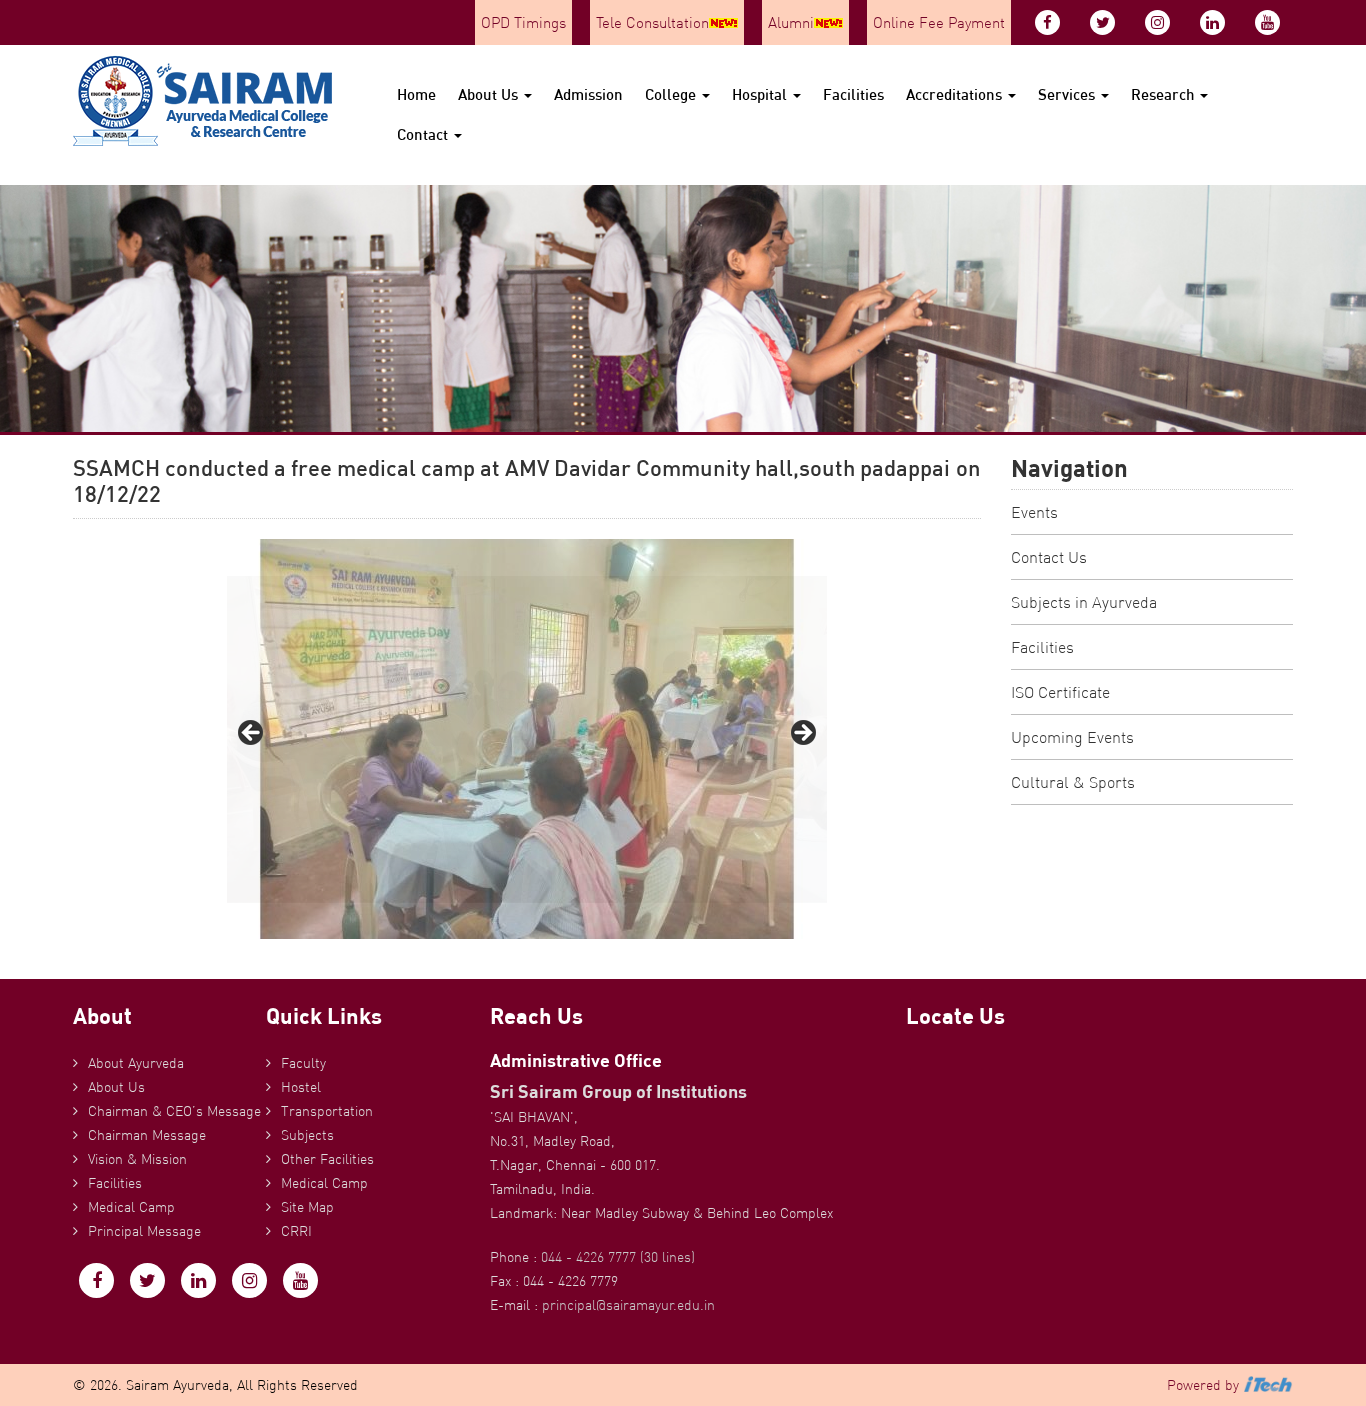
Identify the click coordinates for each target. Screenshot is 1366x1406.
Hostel (301, 1087)
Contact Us (1049, 557)
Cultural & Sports (1073, 782)
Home (416, 94)
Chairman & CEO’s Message (174, 1111)
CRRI (296, 1231)
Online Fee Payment (939, 22)
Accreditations (956, 94)
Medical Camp (131, 1207)
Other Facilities (327, 1159)
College (672, 94)
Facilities (853, 94)
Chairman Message (147, 1135)
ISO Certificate (1060, 692)
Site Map (307, 1207)
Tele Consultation (652, 22)
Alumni (791, 22)
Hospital (761, 94)
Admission (588, 94)
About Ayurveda (136, 1063)
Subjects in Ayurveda (1084, 602)
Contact (424, 134)
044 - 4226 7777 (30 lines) (618, 1257)
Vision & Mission (137, 1159)
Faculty (303, 1063)
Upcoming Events (1072, 737)
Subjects (307, 1135)
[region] (527, 739)
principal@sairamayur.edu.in (628, 1305)
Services (1068, 94)
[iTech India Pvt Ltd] (1268, 1385)
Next (802, 734)
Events (1034, 512)
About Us (490, 94)
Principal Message (144, 1231)
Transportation (327, 1111)
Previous (252, 734)
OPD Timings (523, 22)
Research (1164, 94)
